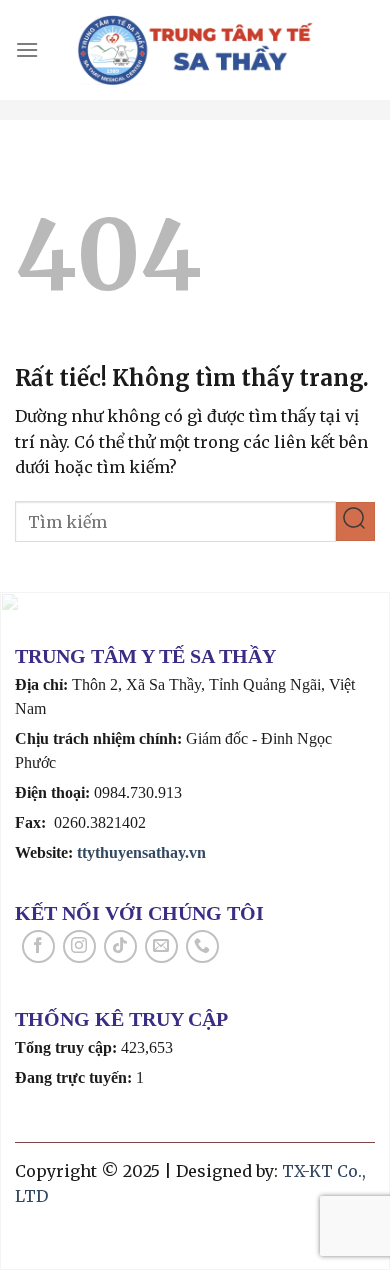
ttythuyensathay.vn (141, 852)
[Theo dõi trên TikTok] (120, 946)
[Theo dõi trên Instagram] (79, 946)
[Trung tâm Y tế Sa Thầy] (195, 50)
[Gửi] (355, 521)
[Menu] (27, 49)
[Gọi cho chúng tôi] (202, 946)
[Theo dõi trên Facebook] (38, 946)
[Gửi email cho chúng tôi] (161, 946)
